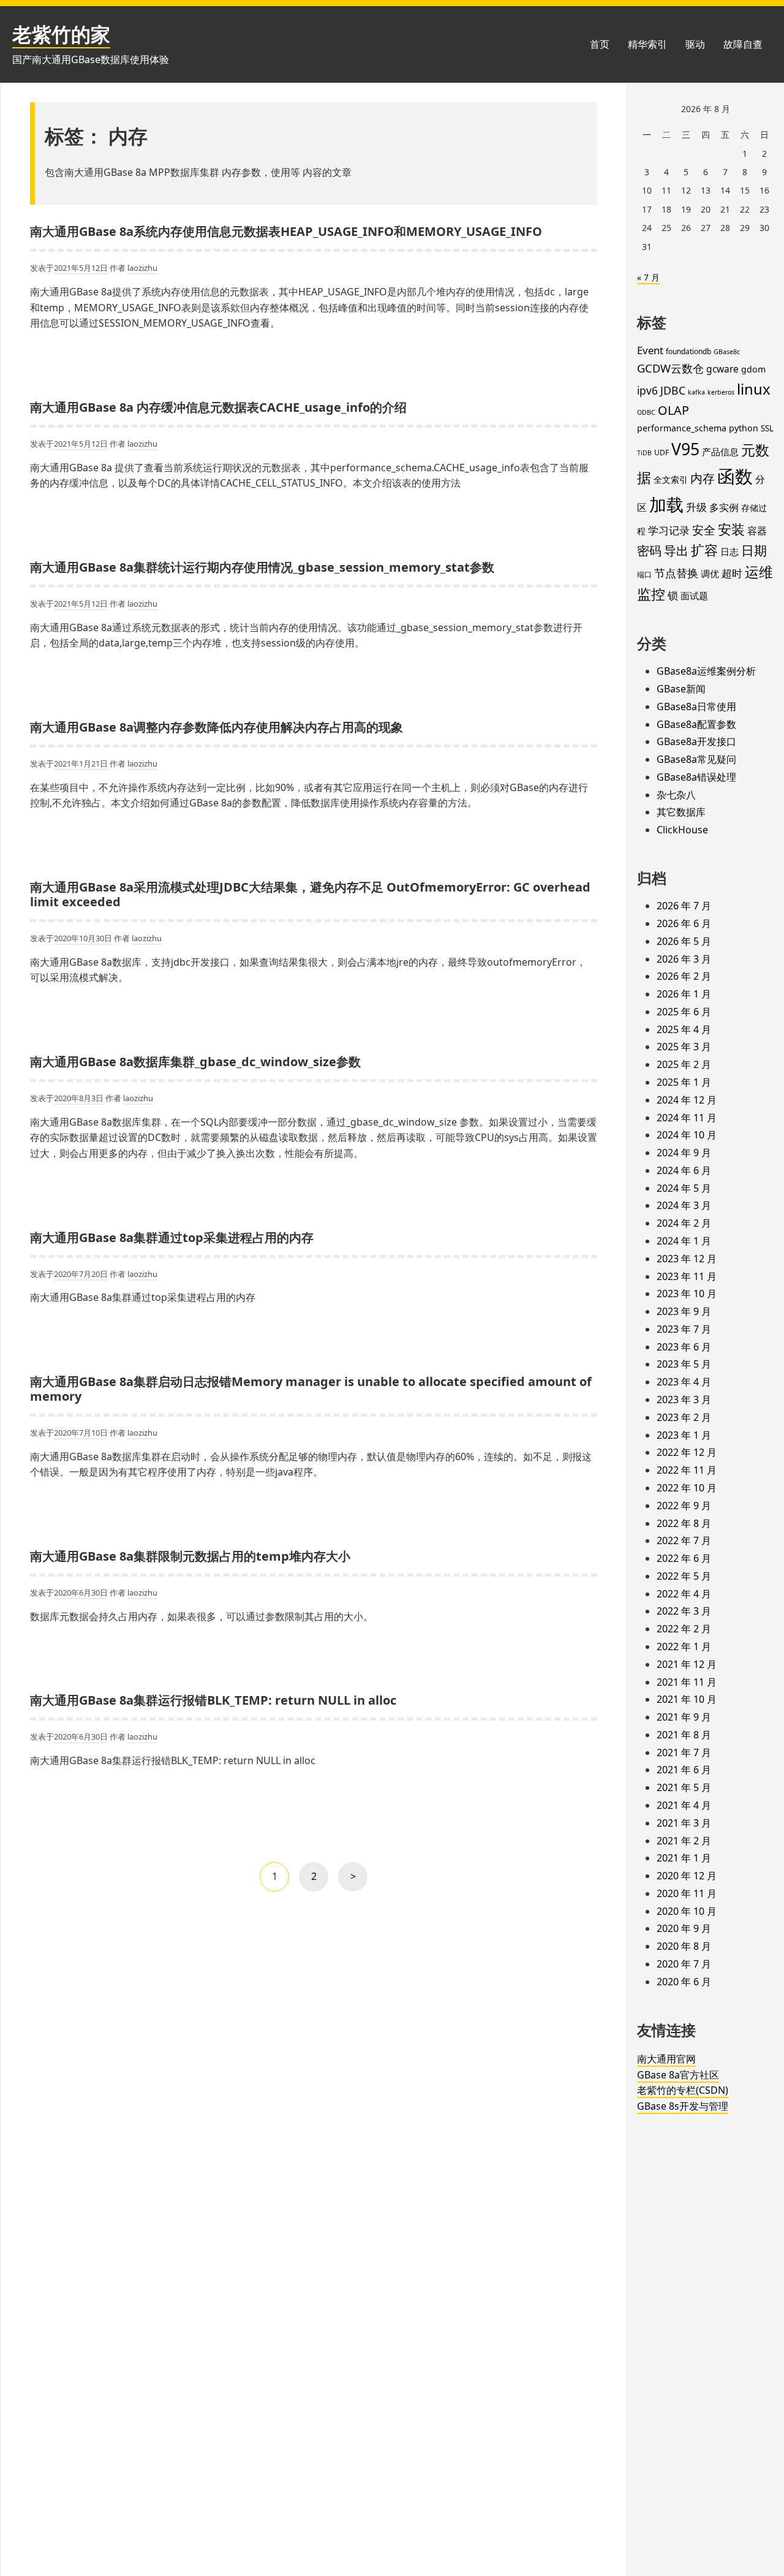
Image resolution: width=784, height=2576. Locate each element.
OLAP (673, 410)
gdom (753, 369)
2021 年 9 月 (684, 1717)
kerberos (721, 392)
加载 (666, 504)
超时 (732, 573)
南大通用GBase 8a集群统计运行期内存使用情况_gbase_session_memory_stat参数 (262, 567)
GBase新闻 (681, 689)
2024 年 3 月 (684, 1205)
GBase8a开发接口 (696, 741)
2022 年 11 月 (687, 1470)
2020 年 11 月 (687, 1893)
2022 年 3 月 (684, 1611)
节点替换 (676, 573)
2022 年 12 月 (687, 1452)
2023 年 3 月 (684, 1400)
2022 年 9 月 (684, 1506)
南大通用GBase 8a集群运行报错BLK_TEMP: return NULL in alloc (213, 1700)
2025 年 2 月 (684, 1064)
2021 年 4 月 (684, 1805)
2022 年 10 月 (687, 1488)
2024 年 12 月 (687, 1100)
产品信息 (720, 452)
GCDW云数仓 (670, 368)
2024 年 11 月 (687, 1118)
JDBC (673, 390)
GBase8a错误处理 (696, 777)
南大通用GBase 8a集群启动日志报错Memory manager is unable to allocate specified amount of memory (311, 1389)
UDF (661, 453)
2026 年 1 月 (684, 994)
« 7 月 (648, 277)
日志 (729, 551)
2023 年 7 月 (684, 1329)
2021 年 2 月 (684, 1841)
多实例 (724, 507)
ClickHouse (682, 830)
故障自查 (743, 44)
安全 (704, 530)
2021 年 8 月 (684, 1735)
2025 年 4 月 (684, 1029)
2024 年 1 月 (684, 1241)
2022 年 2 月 (684, 1629)
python (744, 428)
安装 (731, 529)
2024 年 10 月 (687, 1135)
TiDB (644, 453)
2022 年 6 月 (684, 1558)
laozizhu (142, 268)
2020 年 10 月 (687, 1911)
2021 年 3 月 (684, 1823)
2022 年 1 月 (684, 1646)
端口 (644, 574)
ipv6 (647, 390)
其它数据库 (681, 812)
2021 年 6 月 (684, 1770)
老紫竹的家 (61, 34)
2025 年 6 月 (684, 1012)
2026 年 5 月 (684, 941)
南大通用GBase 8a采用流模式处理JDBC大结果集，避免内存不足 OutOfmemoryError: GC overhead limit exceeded (310, 894)
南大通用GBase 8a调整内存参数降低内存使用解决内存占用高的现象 (217, 727)
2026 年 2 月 (684, 976)
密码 (649, 551)
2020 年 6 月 (684, 1982)
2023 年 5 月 (684, 1364)
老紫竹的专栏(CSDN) (683, 2090)
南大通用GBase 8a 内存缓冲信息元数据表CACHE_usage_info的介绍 (218, 407)
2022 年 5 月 (684, 1576)
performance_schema (682, 428)
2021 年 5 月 (684, 1787)
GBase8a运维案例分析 (706, 671)
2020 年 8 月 (684, 1946)
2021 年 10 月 (687, 1699)
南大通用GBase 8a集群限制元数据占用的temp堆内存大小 (190, 1556)
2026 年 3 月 (684, 959)
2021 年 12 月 (687, 1664)
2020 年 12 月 (687, 1876)
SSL (767, 428)
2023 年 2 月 (684, 1417)
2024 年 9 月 (684, 1153)
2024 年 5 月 (684, 1188)
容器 (757, 531)
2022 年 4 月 (684, 1594)
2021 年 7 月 (684, 1752)
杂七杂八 (676, 795)
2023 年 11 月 (687, 1276)
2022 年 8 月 (684, 1523)
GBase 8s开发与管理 (683, 2106)
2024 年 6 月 (684, 1170)
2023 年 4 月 (684, 1382)
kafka (696, 392)
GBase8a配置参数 (696, 724)
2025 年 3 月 (684, 1047)
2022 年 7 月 (684, 1540)
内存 (703, 478)
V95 (685, 449)
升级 (696, 507)
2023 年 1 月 (684, 1435)
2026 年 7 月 (684, 906)
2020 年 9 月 (684, 1928)
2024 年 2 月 (684, 1223)
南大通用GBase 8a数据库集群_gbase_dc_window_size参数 (195, 1062)
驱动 (695, 44)
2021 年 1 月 (684, 1858)
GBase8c (727, 352)
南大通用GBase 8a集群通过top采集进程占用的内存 (172, 1237)
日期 (754, 550)
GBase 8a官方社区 (678, 2075)
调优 (710, 574)
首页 (600, 44)
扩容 (704, 550)
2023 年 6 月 (684, 1347)
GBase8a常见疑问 (696, 759)
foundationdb (688, 351)
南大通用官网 (666, 2059)
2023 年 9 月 (684, 1311)
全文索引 (671, 479)
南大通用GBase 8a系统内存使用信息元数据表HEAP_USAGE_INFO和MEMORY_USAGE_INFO (286, 231)
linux (754, 389)
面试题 (694, 596)
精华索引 (647, 44)
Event (650, 350)
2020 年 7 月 (684, 1964)
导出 (676, 550)
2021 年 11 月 (687, 1682)
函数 (735, 476)
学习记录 (669, 530)
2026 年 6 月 (684, 923)
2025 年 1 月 (684, 1082)
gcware (722, 369)
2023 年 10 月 (687, 1294)
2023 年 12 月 (687, 1259)
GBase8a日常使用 (696, 707)
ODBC (646, 412)
